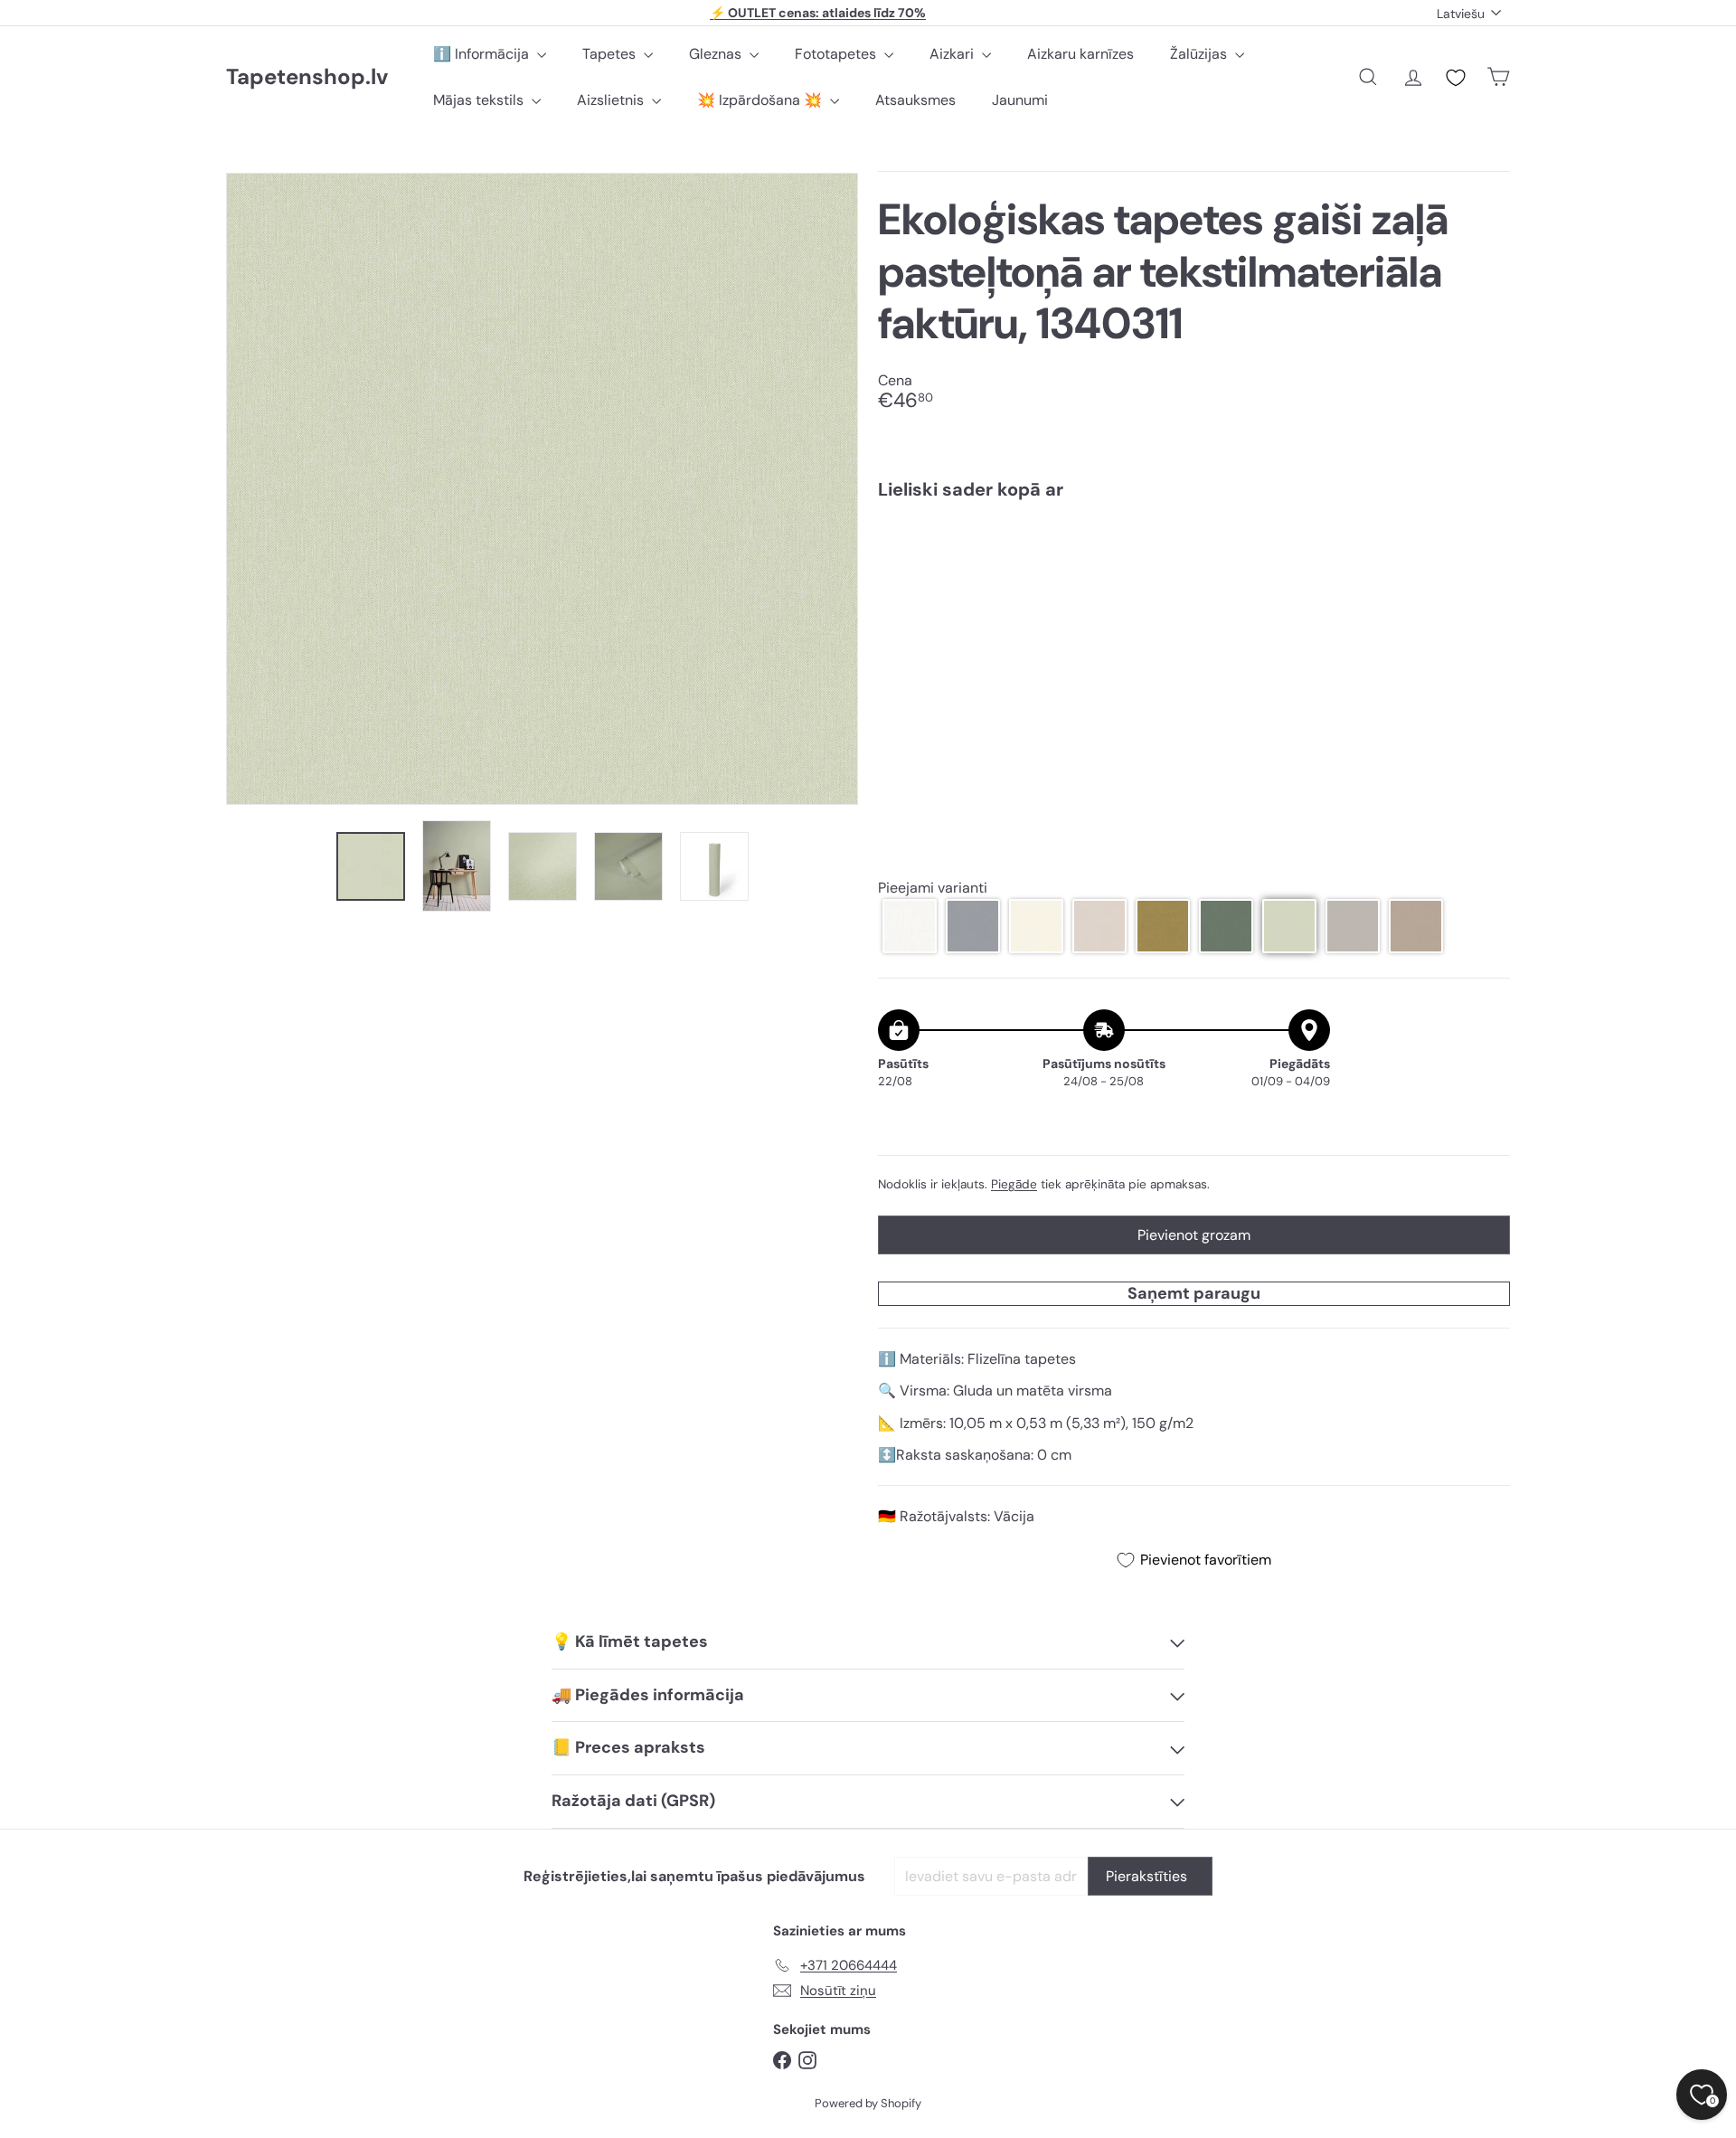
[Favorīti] (1456, 78)
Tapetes (611, 54)
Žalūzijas (1200, 54)
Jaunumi (1020, 100)
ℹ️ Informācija (483, 54)
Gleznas (717, 54)
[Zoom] (542, 489)
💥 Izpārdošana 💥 (761, 100)
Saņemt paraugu (1194, 1293)
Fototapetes (837, 54)
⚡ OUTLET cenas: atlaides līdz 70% (818, 13)
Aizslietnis (612, 100)
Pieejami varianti (933, 888)
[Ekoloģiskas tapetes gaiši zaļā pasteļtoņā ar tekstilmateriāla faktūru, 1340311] (1194, 578)
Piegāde (1014, 1184)
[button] (910, 926)
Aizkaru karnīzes (1080, 54)
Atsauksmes (915, 100)
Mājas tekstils (480, 100)
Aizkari (953, 54)
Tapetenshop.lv (307, 77)
